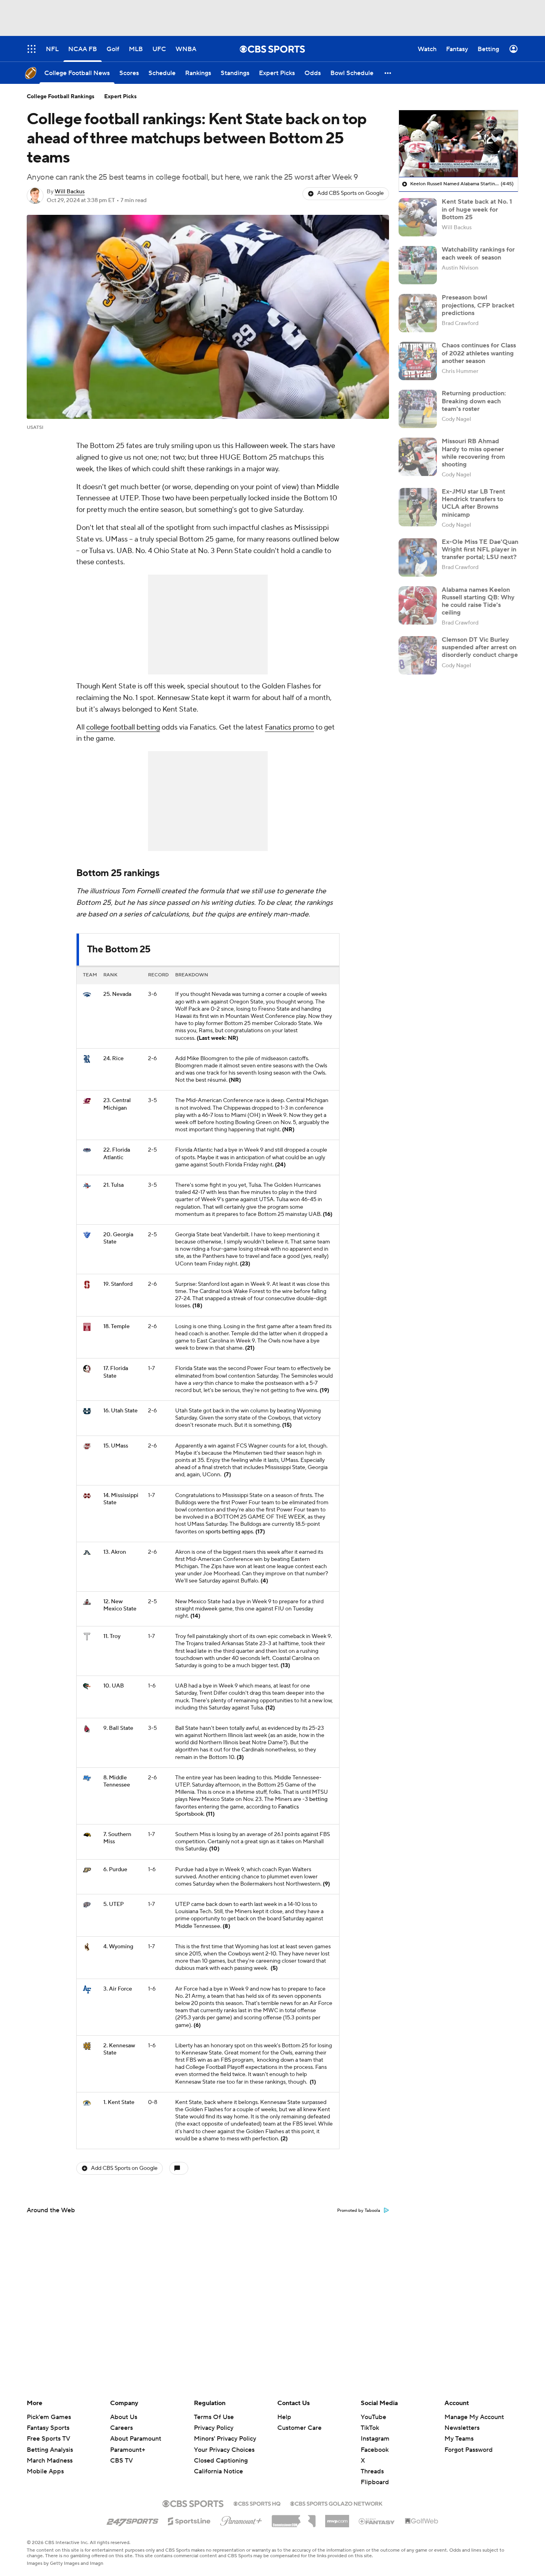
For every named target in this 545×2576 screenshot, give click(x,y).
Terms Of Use (214, 2417)
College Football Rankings (61, 97)
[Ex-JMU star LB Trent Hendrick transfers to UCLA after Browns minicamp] (418, 507)
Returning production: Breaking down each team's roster (474, 401)
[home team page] (87, 995)
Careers (121, 2428)
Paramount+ (128, 2450)
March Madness (50, 2461)
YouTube (373, 2417)
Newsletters (462, 2428)
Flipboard (375, 2482)
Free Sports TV (48, 2439)
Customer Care (299, 2428)
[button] (388, 73)
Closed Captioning (221, 2453)
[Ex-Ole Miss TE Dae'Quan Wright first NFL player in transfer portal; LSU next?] (418, 557)
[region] (458, 144)
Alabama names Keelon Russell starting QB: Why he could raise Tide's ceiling (478, 601)
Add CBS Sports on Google (350, 193)
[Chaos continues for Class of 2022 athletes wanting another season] (418, 361)
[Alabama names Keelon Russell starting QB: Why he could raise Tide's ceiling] (418, 605)
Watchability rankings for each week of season (478, 253)
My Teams (459, 2439)
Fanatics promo (289, 727)
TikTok (370, 2428)
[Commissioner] (294, 2518)
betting (318, 1799)
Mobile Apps (45, 2471)
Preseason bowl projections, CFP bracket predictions (478, 305)
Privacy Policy (214, 2428)
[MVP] (337, 2518)
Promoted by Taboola (359, 2211)
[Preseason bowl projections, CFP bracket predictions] (418, 313)
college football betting (123, 727)
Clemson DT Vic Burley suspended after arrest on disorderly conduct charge (480, 647)
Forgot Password (469, 2450)
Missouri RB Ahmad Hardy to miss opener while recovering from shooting (473, 453)
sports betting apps (229, 1532)
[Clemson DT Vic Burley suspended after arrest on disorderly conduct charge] (418, 655)
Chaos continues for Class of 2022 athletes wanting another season (479, 353)
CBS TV (121, 2461)
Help (284, 2417)
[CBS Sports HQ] (257, 2503)
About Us (124, 2417)
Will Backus (70, 192)
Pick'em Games (49, 2417)
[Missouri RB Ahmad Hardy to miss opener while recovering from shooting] (418, 457)
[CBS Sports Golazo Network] (336, 2503)
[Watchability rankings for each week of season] (418, 265)
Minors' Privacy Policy (225, 2439)
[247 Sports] (132, 2520)
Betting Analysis (50, 2450)
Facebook (375, 2450)
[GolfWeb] (422, 2521)
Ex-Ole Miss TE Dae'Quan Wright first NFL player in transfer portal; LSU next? (480, 549)
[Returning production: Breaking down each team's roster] (418, 409)
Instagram (375, 2439)
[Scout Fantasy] (377, 2521)
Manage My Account (474, 2417)
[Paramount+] (241, 2519)
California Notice (218, 2464)
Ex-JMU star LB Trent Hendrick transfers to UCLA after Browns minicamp (473, 503)
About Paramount (136, 2439)
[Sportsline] (189, 2520)
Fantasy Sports (48, 2428)
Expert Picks (120, 97)
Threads (372, 2471)
